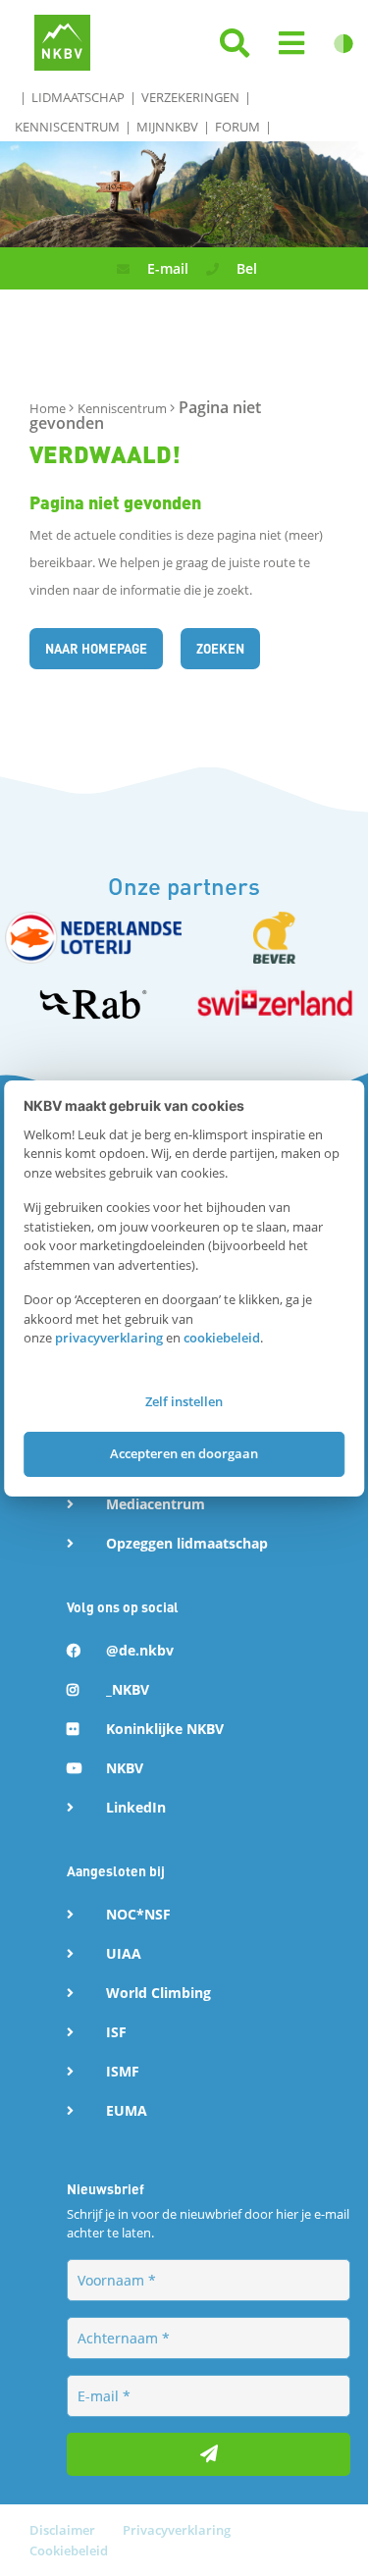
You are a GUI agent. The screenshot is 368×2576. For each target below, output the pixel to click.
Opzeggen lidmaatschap (187, 1543)
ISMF (123, 2071)
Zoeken (220, 648)
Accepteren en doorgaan (184, 1453)
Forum (237, 127)
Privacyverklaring (177, 2530)
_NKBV (128, 1689)
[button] (291, 44)
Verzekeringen (190, 97)
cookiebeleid (222, 1338)
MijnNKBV (167, 127)
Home (49, 408)
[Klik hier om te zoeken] (235, 44)
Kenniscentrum (67, 127)
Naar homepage (96, 648)
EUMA (127, 2110)
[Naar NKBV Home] (62, 41)
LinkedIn (136, 1807)
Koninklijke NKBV (165, 1729)
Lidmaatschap (78, 97)
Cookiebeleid (69, 2550)
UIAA (124, 1953)
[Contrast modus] (343, 44)
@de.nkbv (140, 1650)
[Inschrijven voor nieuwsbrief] (209, 2454)
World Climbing (158, 1993)
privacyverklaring (109, 1338)
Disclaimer (64, 2530)
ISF (116, 2032)
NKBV (125, 1768)
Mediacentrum (156, 1504)
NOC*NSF (138, 1914)
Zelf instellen (184, 1401)
